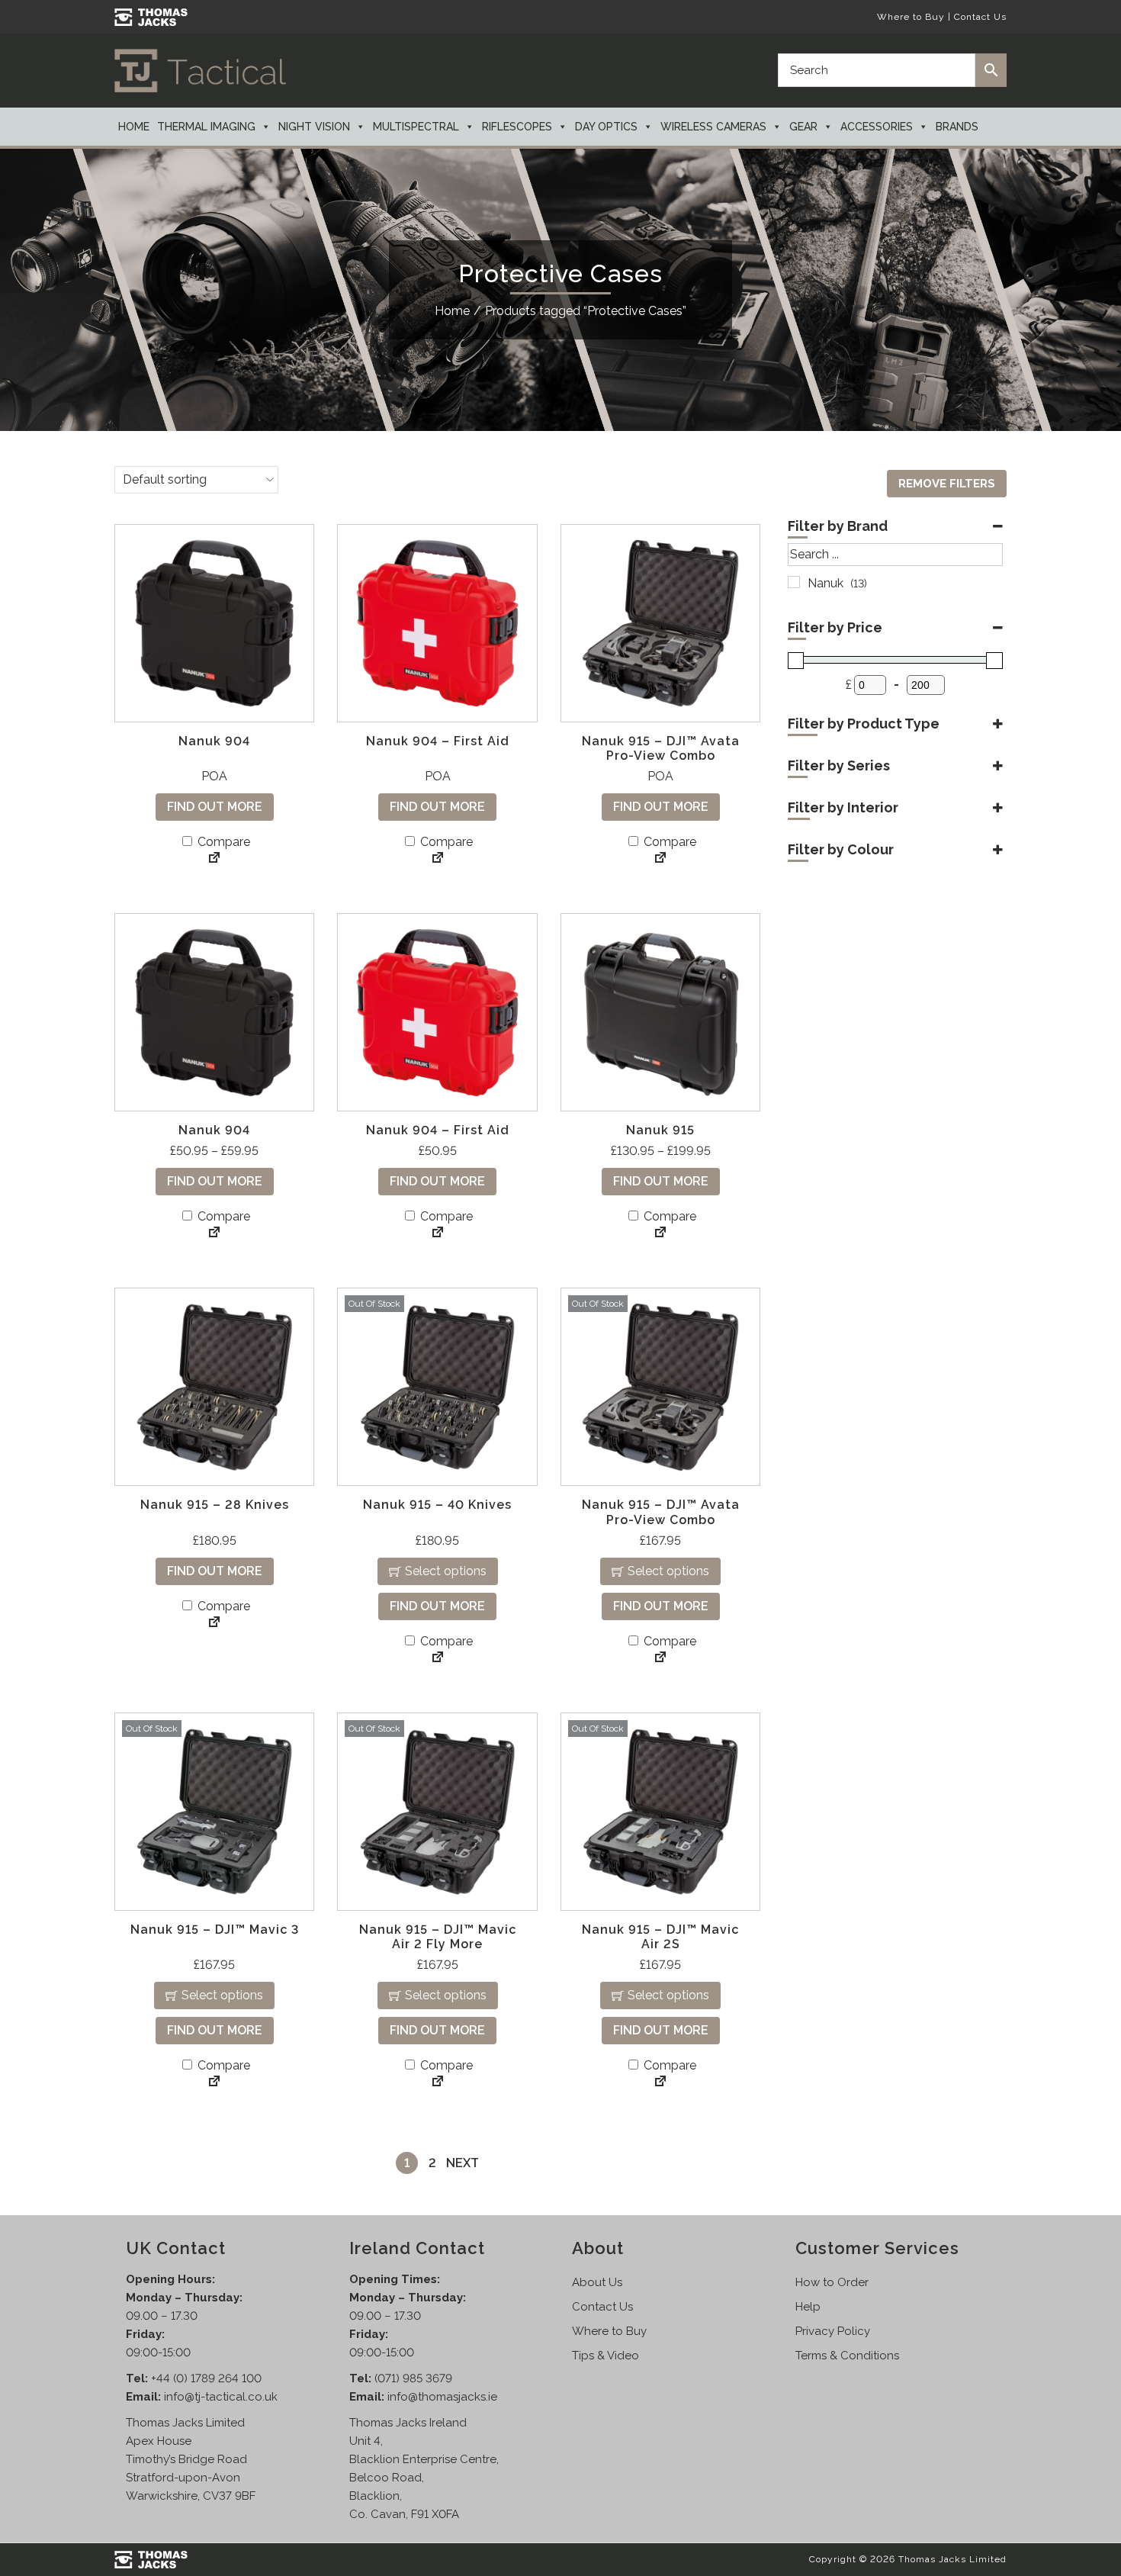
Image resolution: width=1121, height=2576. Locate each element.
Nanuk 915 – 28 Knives (215, 1505)
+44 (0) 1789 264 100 (206, 2378)
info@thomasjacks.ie (442, 2397)
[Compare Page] (214, 859)
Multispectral (416, 127)
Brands (957, 127)
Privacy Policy (833, 2331)
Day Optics (606, 127)
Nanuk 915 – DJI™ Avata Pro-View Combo (661, 748)
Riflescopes (517, 127)
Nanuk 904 (214, 741)
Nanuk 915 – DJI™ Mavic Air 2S (660, 1937)
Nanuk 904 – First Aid (438, 741)
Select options (446, 1571)
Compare (222, 842)
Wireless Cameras (713, 127)
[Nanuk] (794, 582)
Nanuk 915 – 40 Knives (437, 1505)
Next (463, 2163)
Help (808, 2307)
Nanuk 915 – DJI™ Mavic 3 (215, 1930)
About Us (597, 2282)
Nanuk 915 (660, 1130)
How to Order (832, 2282)
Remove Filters (947, 484)
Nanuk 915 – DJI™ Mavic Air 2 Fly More (438, 1937)
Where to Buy (911, 17)
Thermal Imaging (206, 127)
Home (134, 127)
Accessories (877, 127)
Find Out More (215, 807)
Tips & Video (605, 2356)
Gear (803, 127)
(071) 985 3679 (413, 2378)
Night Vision (314, 127)
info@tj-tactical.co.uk (221, 2397)
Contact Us (980, 17)
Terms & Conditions (847, 2356)
